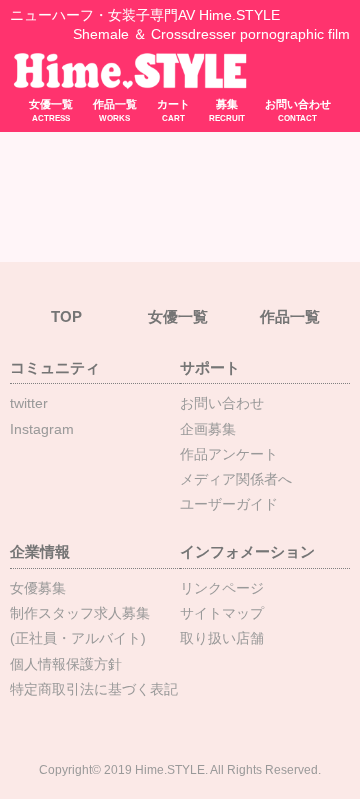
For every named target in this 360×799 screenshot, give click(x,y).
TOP (66, 316)
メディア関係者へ (236, 479)
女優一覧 (51, 110)
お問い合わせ (298, 110)
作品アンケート (229, 454)
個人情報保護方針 (66, 664)
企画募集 (208, 429)
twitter (29, 403)
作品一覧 (115, 110)
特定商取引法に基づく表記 (94, 689)
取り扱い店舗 (222, 638)
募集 (227, 110)
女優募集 (38, 588)
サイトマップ (222, 613)
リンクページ (222, 588)
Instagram (42, 429)
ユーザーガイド (229, 504)
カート (173, 110)
